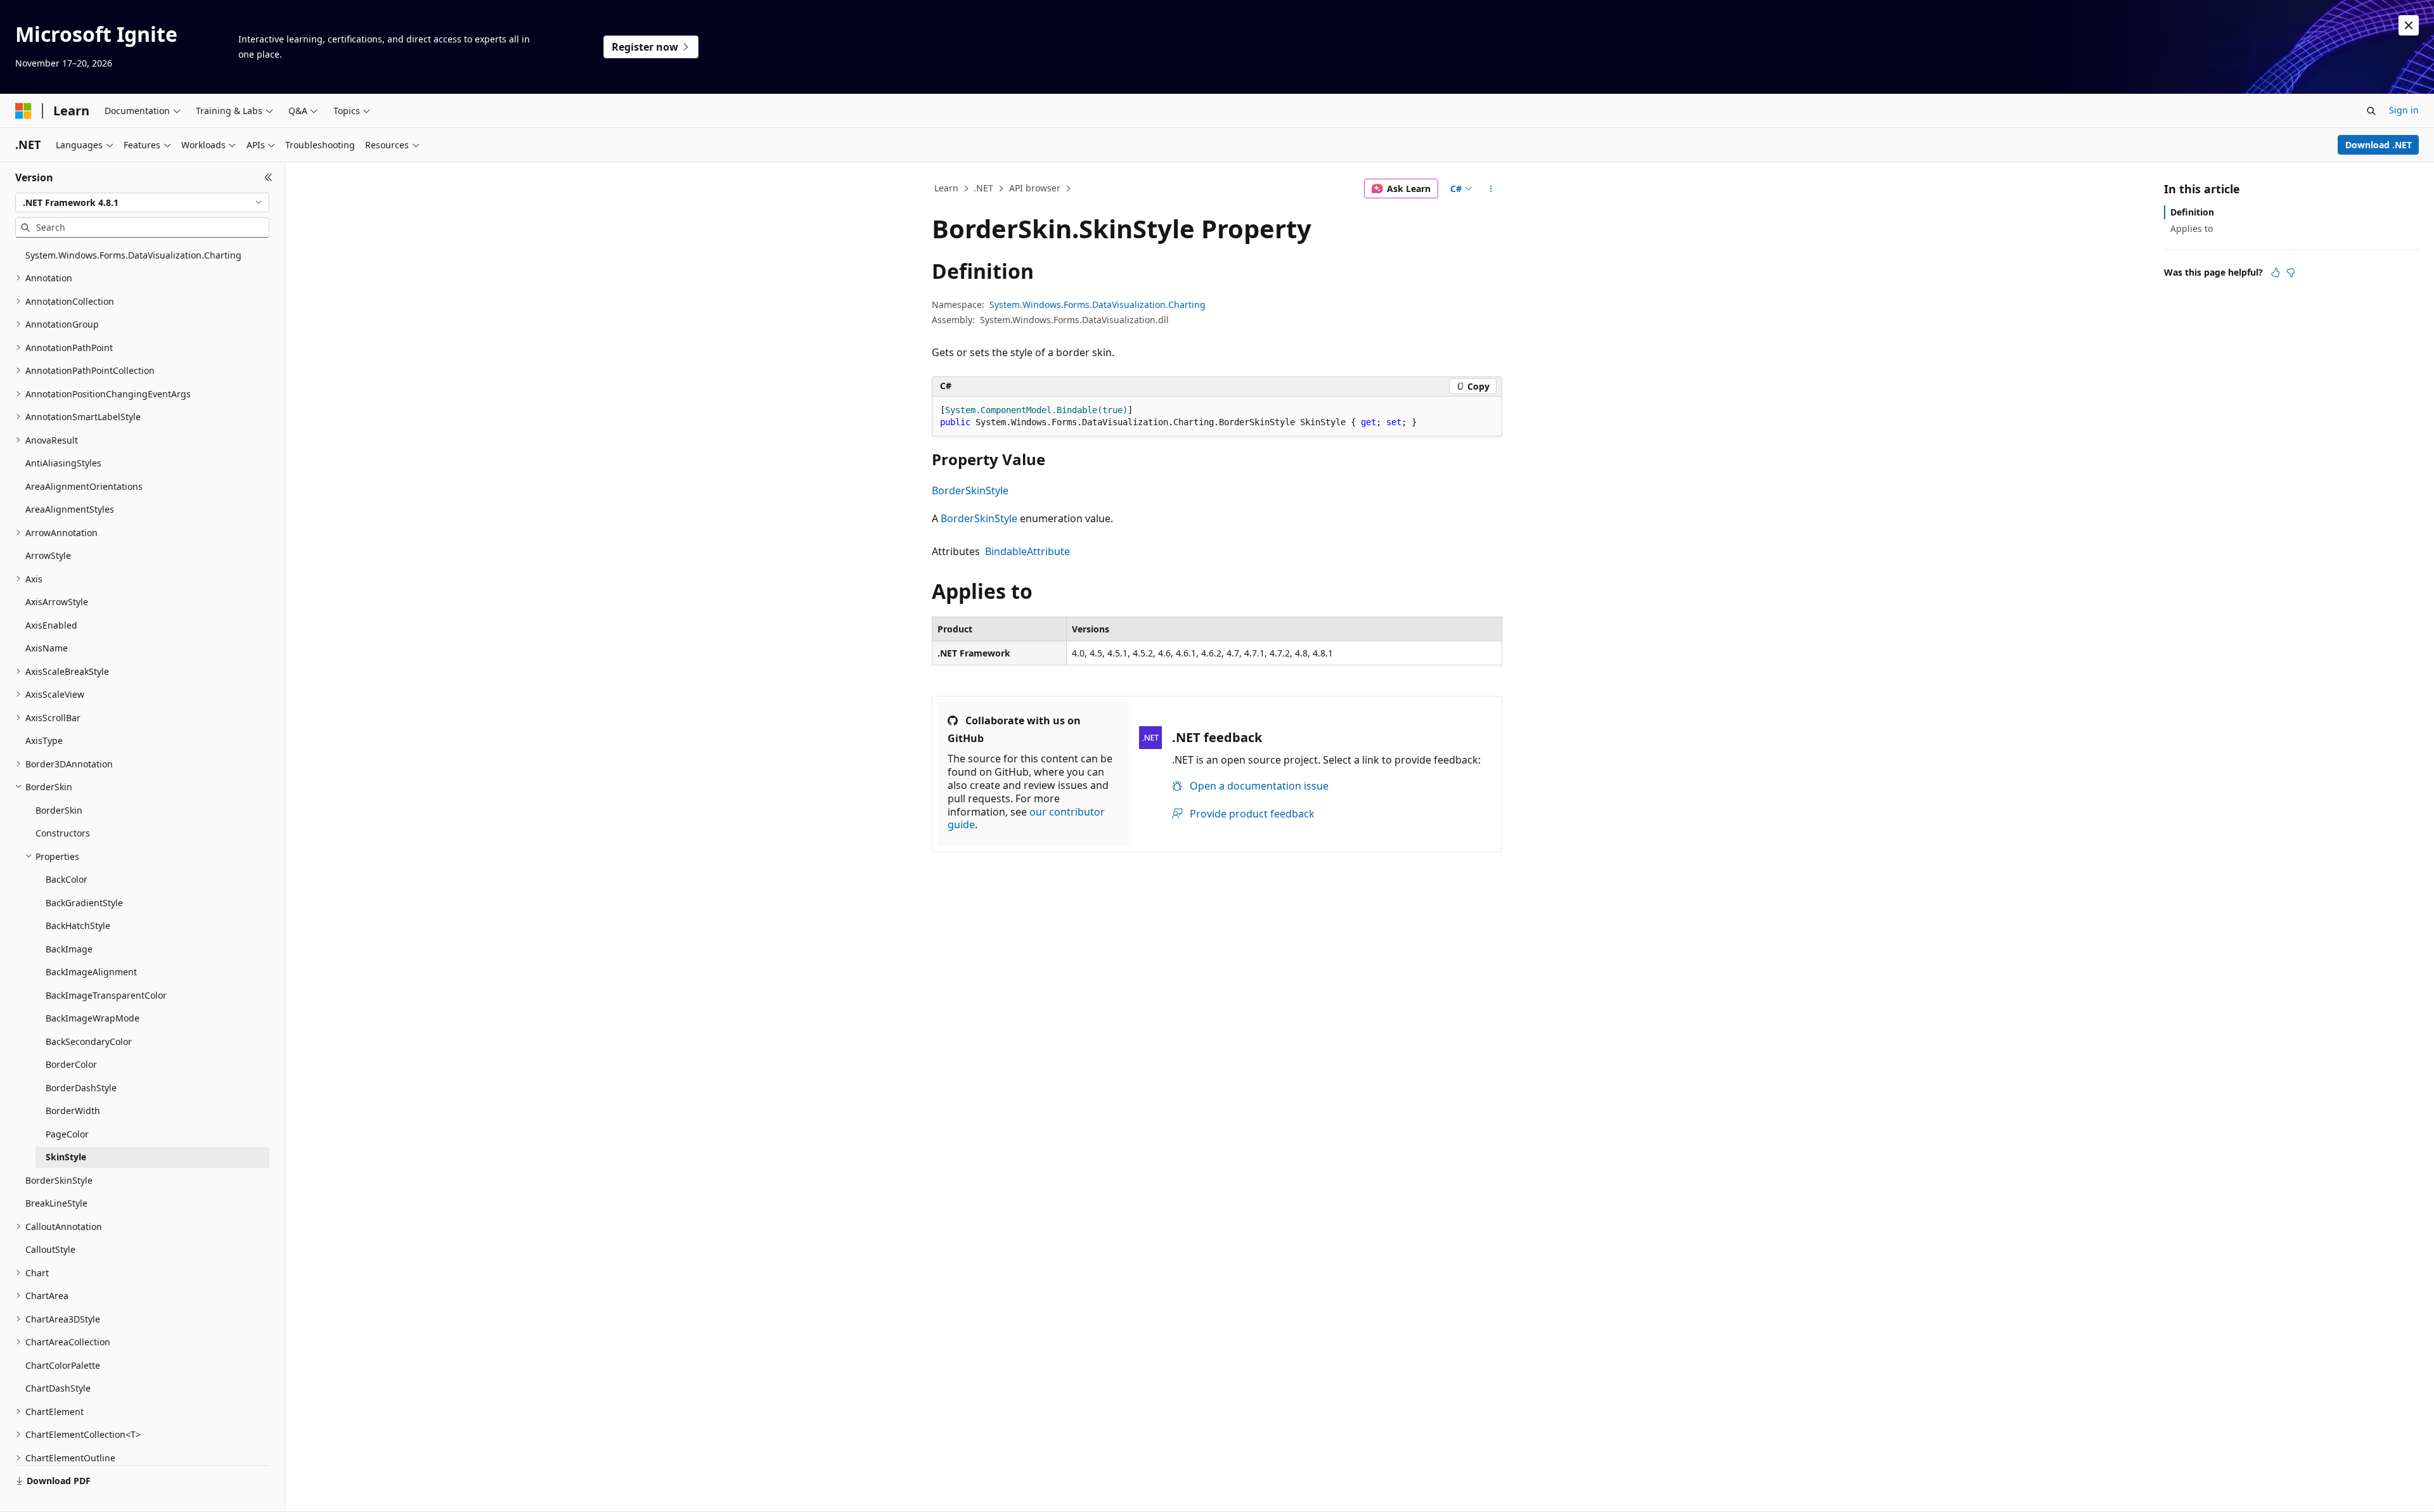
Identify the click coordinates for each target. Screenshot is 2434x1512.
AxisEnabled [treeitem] (51, 625)
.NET (983, 188)
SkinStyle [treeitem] (66, 1157)
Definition (2192, 212)
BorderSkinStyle (970, 490)
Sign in (2404, 110)
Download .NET (2379, 145)
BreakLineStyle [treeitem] (56, 1203)
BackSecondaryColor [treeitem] (89, 1041)
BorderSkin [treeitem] (59, 810)
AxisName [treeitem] (47, 648)
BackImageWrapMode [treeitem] (93, 1018)
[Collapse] (268, 177)
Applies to (2192, 228)
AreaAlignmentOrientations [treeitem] (84, 486)
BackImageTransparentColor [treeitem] (106, 995)
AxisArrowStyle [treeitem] (57, 602)
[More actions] (1491, 189)
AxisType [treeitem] (44, 740)
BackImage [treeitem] (69, 949)
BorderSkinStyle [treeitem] (59, 1180)
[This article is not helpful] (2291, 272)
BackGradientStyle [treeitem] (84, 903)
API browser (1035, 188)
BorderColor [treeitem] (71, 1064)
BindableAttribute (1027, 551)
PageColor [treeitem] (67, 1134)
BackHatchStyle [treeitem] (78, 926)
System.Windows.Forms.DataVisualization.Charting (1098, 304)
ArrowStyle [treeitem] (48, 555)
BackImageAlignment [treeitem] (91, 972)
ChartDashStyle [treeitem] (58, 1388)
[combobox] (142, 203)
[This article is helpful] (2276, 272)
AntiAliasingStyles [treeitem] (63, 463)
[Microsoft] (23, 111)
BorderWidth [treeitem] (73, 1111)
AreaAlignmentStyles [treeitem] (70, 509)
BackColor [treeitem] (67, 879)
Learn (946, 188)
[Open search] (2371, 111)
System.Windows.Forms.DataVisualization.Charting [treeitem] (133, 255)
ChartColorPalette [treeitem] (63, 1365)
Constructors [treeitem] (63, 833)
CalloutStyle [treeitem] (50, 1249)
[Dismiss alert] (2409, 25)
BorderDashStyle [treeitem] (81, 1088)
